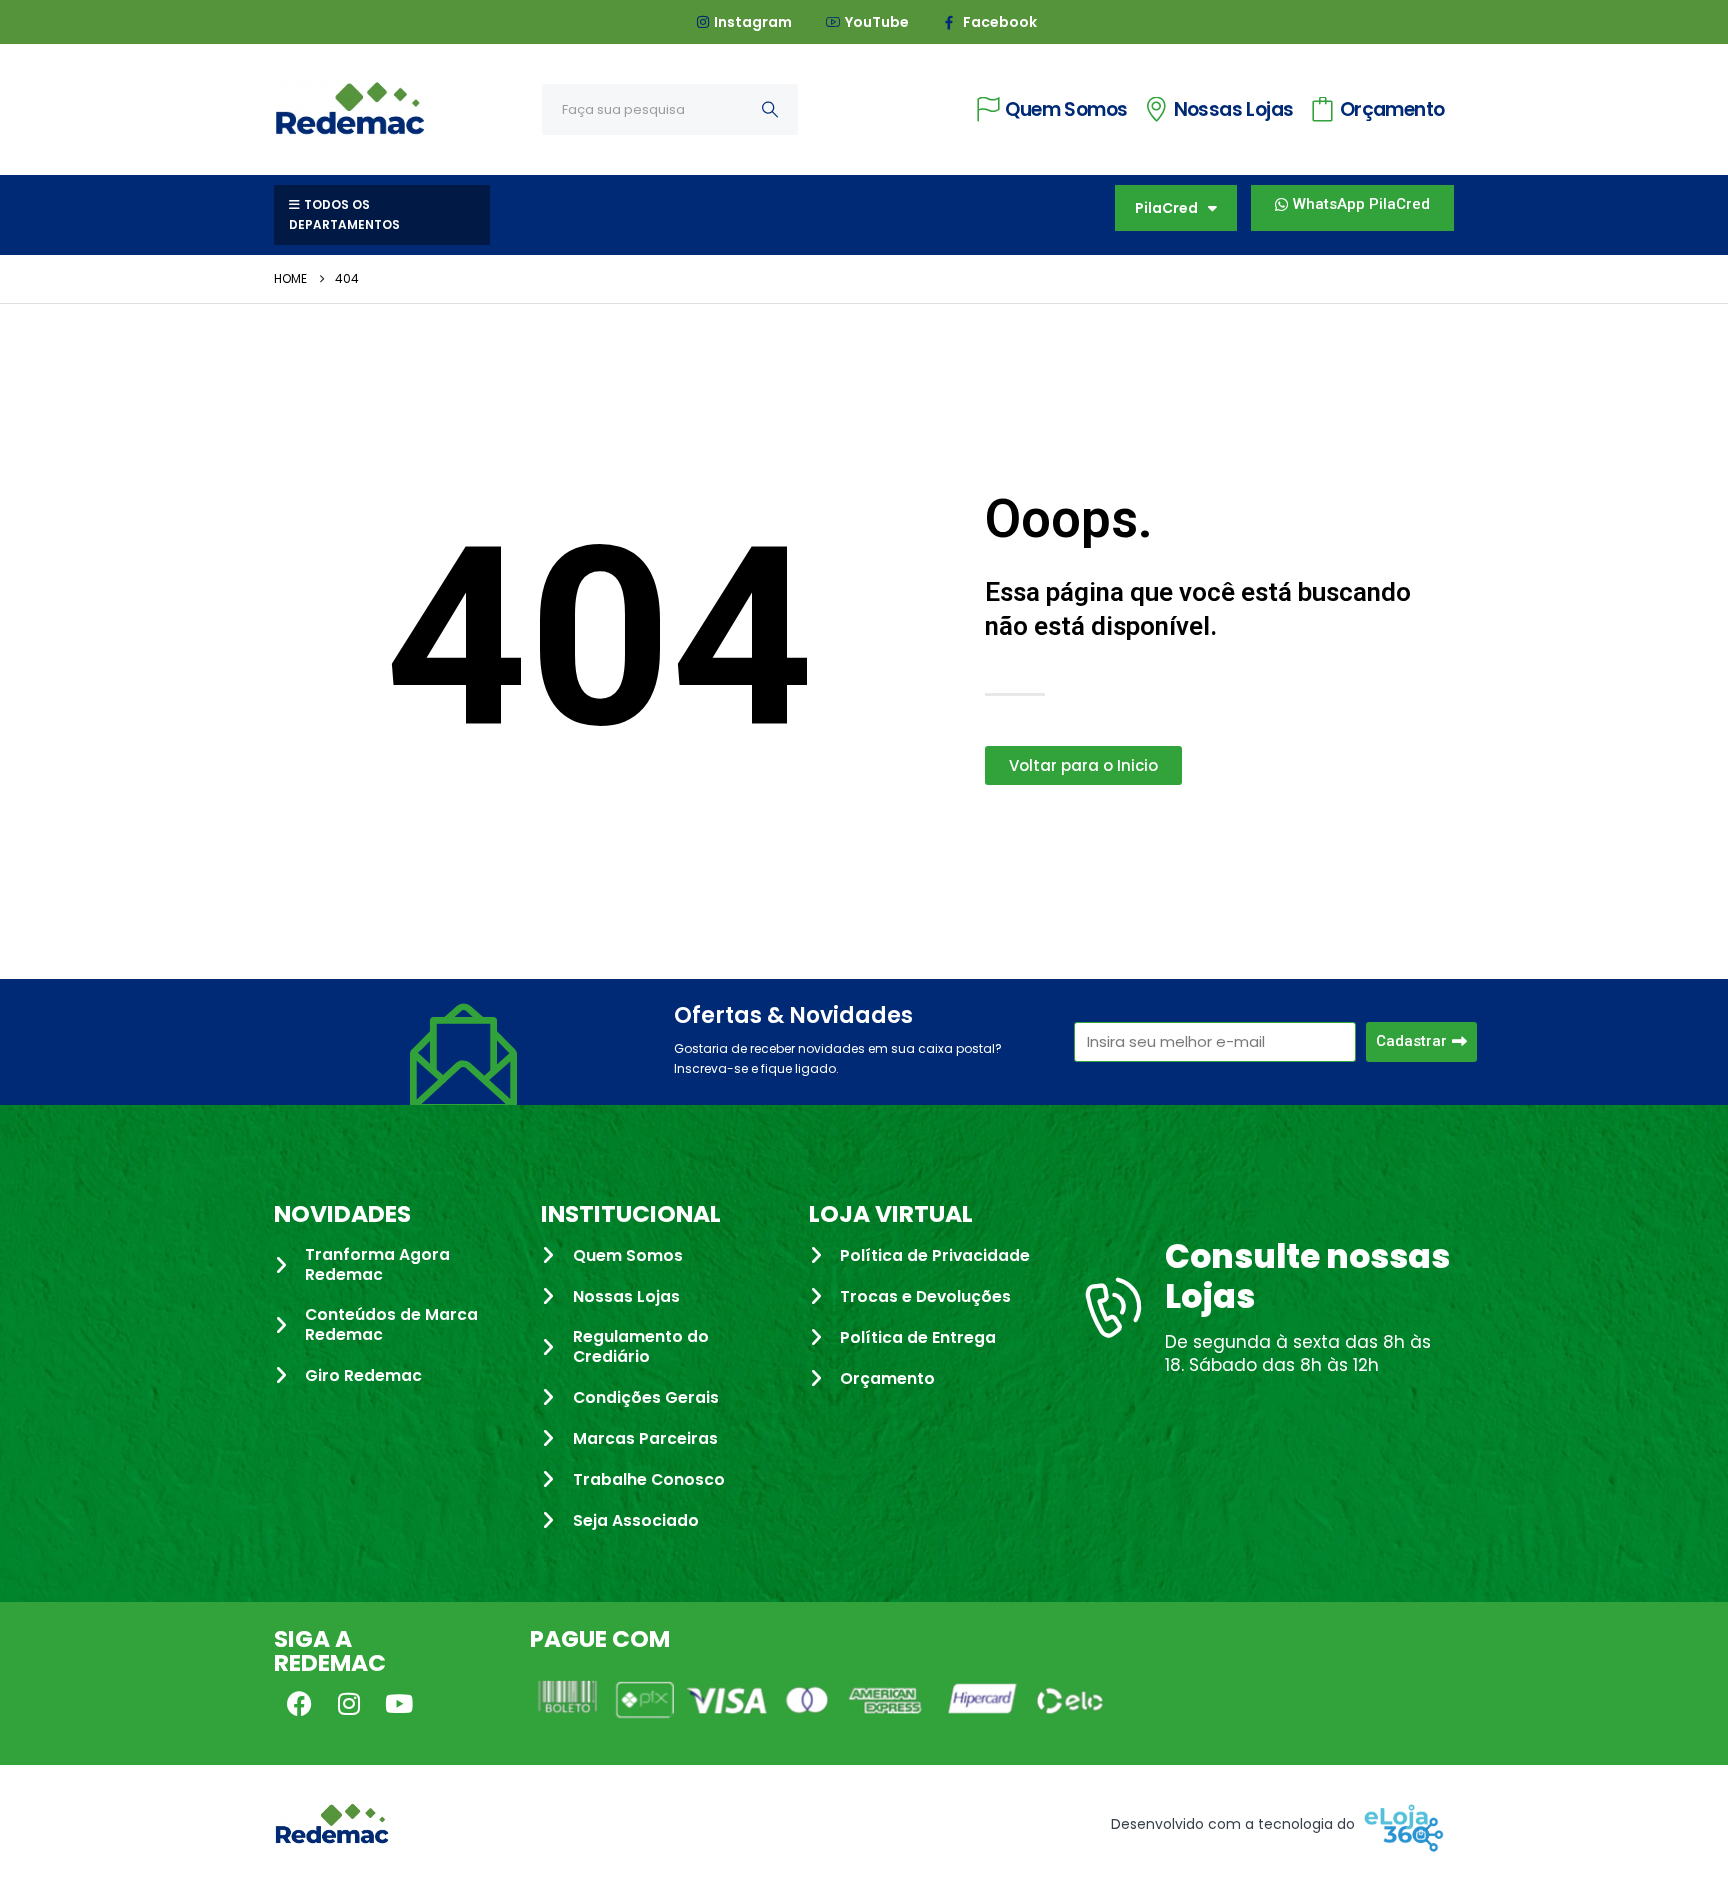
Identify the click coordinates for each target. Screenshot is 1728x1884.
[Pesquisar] (770, 109)
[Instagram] (349, 1703)
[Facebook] (299, 1703)
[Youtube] (399, 1703)
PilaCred (1166, 208)
